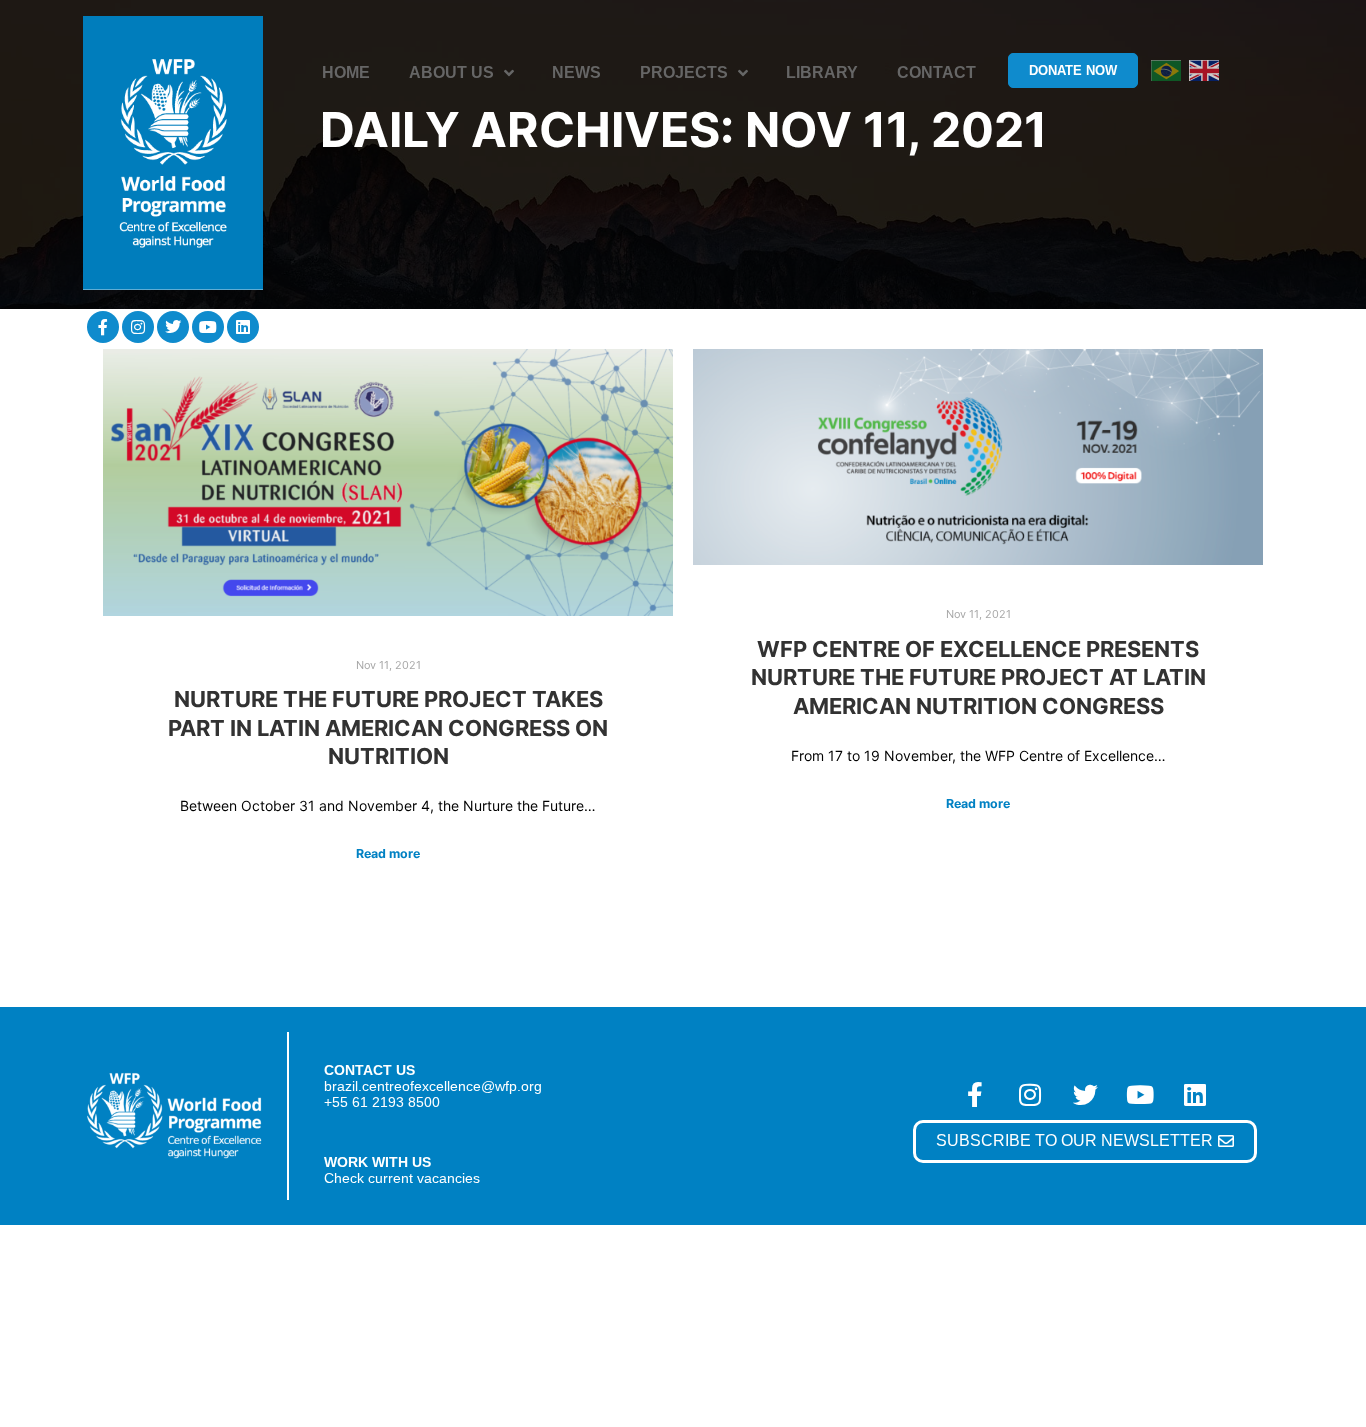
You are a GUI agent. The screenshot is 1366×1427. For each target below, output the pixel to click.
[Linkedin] (243, 327)
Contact (936, 72)
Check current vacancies (402, 1178)
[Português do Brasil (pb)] (1166, 69)
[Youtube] (208, 327)
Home (346, 72)
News (576, 72)
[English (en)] (1204, 69)
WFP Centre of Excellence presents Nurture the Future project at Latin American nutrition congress (978, 677)
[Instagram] (138, 327)
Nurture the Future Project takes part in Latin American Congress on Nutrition (388, 727)
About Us (451, 72)
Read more (388, 853)
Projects (684, 72)
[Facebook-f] (103, 327)
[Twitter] (173, 327)
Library (822, 72)
